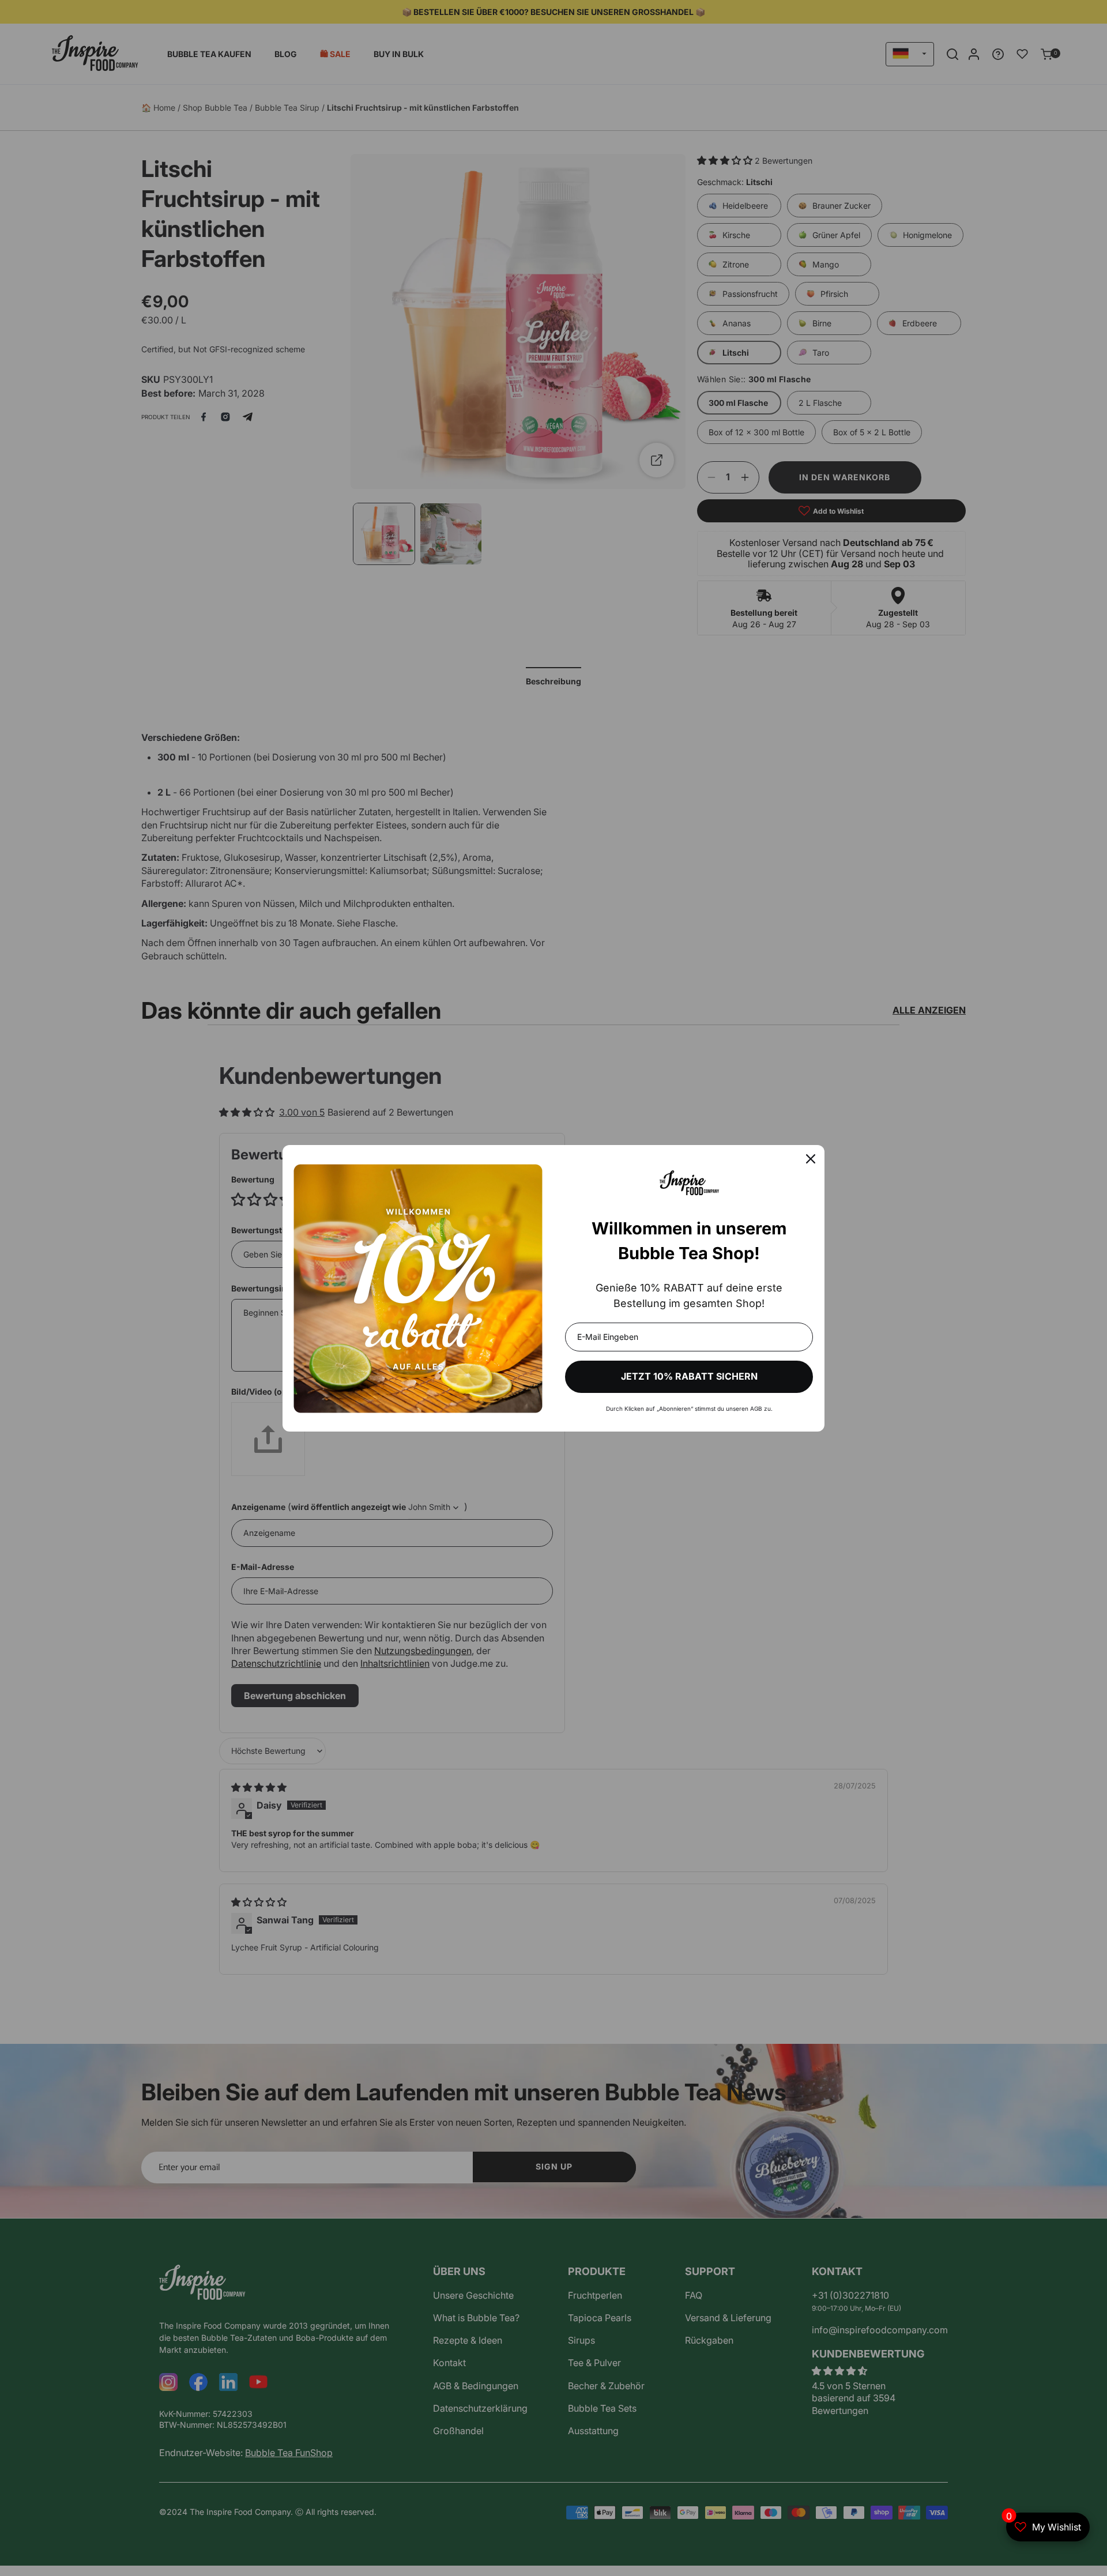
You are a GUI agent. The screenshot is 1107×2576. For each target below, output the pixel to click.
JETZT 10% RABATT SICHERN (689, 1376)
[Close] (811, 1159)
